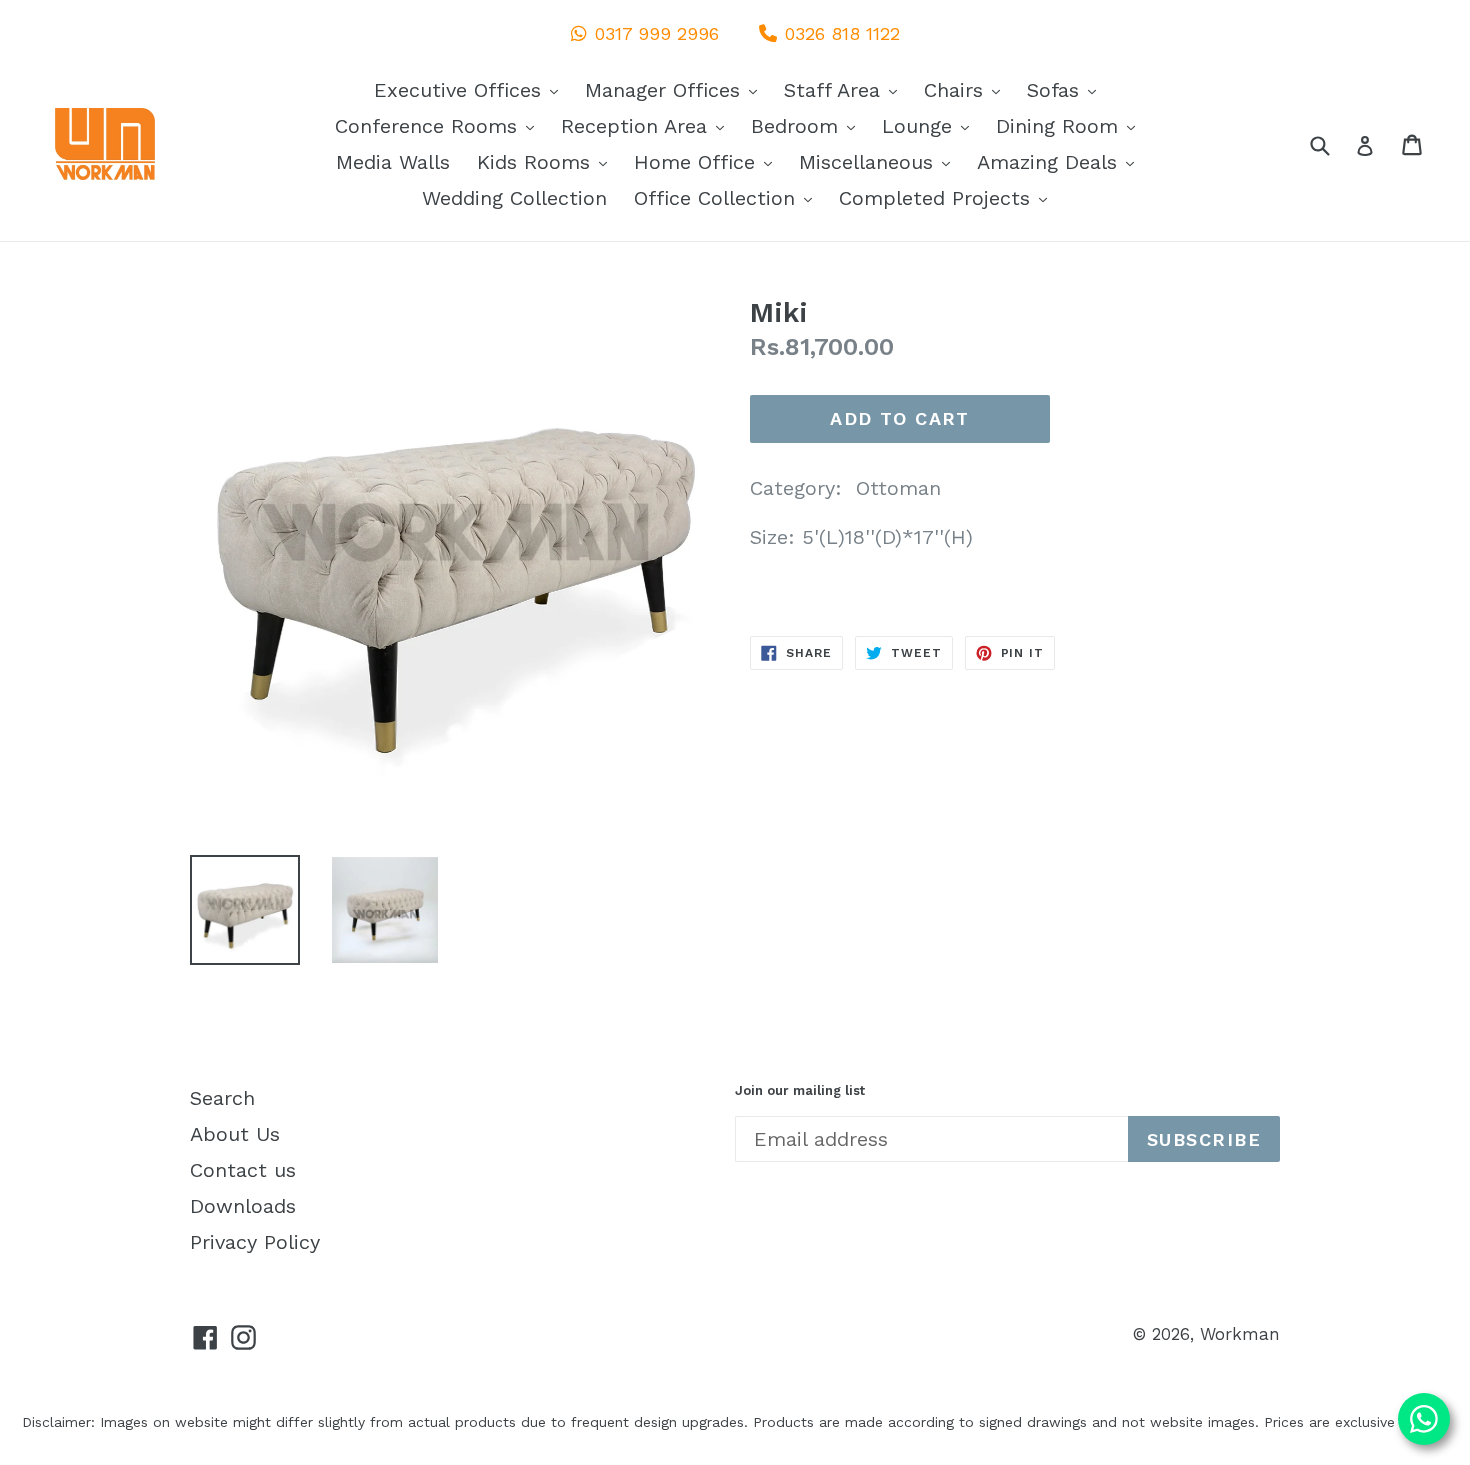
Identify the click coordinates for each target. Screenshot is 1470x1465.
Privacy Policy (255, 1242)
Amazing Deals (1060, 161)
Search (222, 1098)
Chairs (967, 89)
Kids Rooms (547, 161)
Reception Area (647, 125)
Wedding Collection (514, 198)
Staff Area (845, 89)
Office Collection (728, 197)
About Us (235, 1134)
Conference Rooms (439, 125)
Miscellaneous (879, 161)
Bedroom (808, 125)
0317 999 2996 (657, 33)
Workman (1240, 1334)
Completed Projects (948, 197)
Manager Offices (676, 89)
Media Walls (393, 162)
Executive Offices (471, 89)
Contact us (243, 1170)
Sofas (1066, 89)
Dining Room (1070, 125)
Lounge (930, 125)
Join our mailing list (800, 1090)
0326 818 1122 (842, 33)
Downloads (243, 1206)
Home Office (708, 161)
